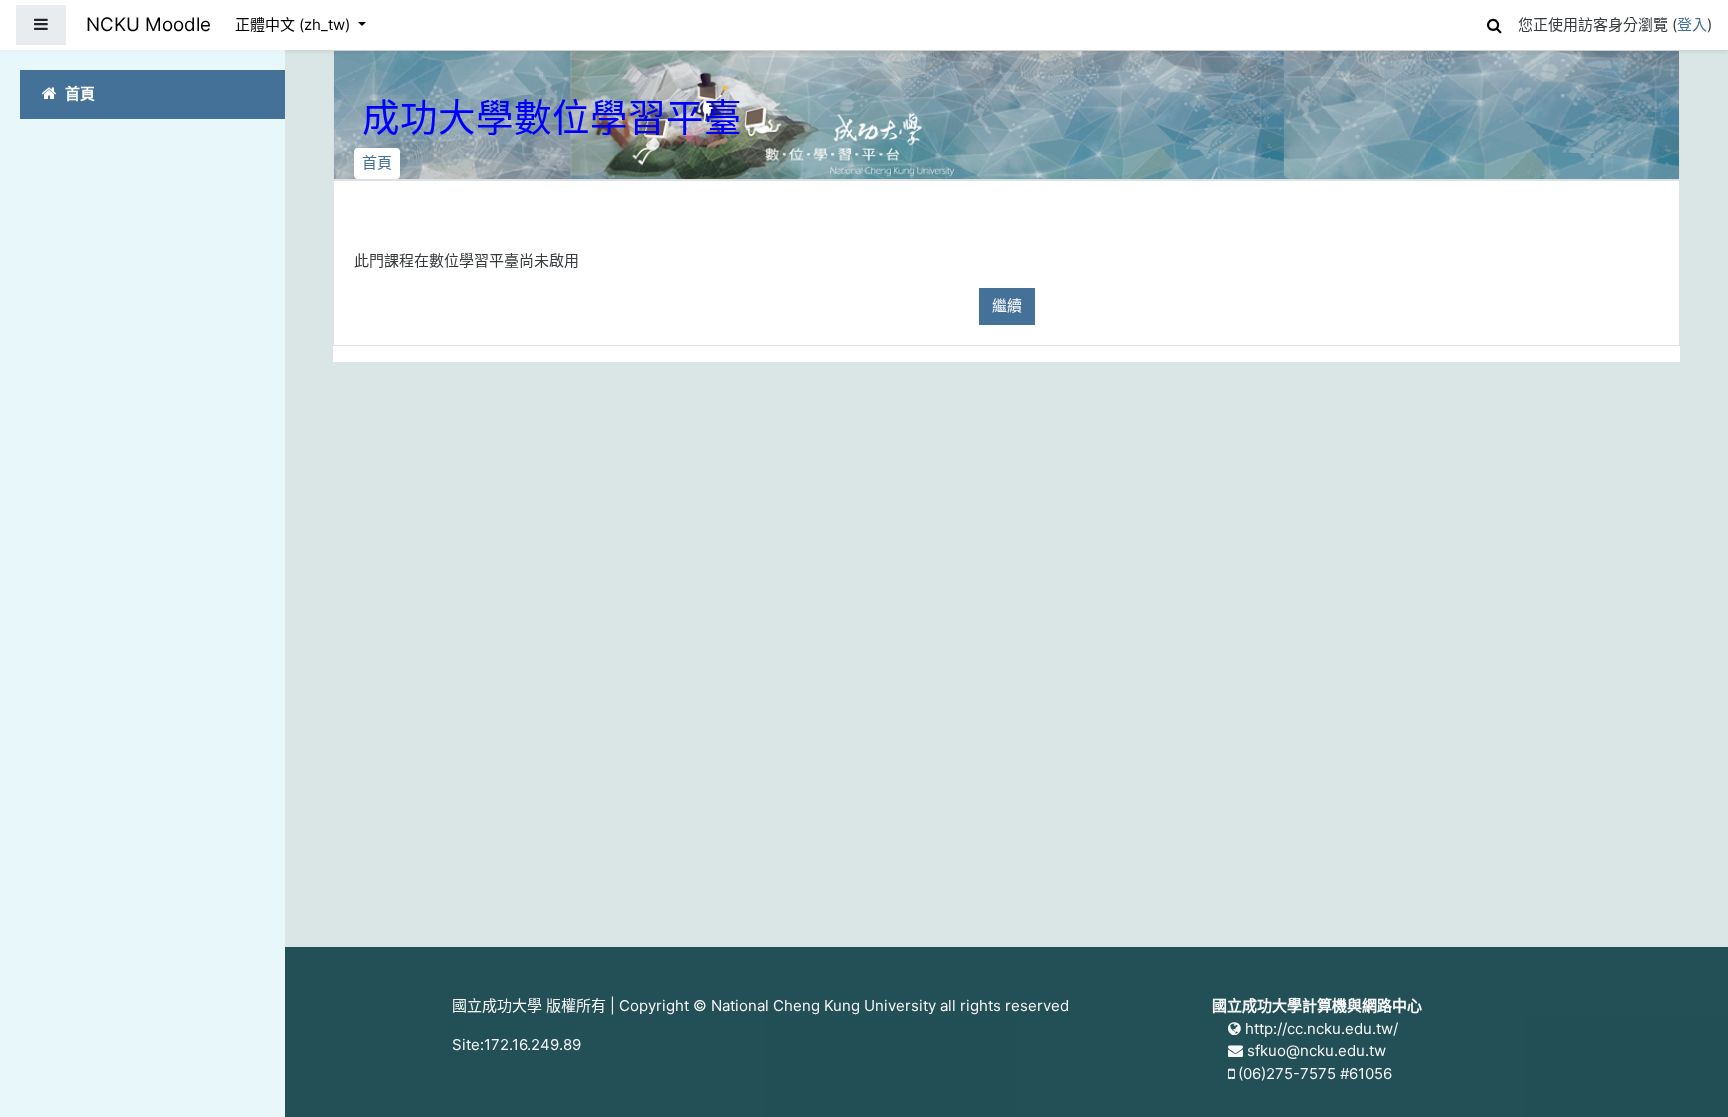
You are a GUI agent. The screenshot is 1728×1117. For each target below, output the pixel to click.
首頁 (377, 162)
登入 (1692, 24)
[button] (1494, 22)
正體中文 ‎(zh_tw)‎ (294, 24)
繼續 (1007, 305)
